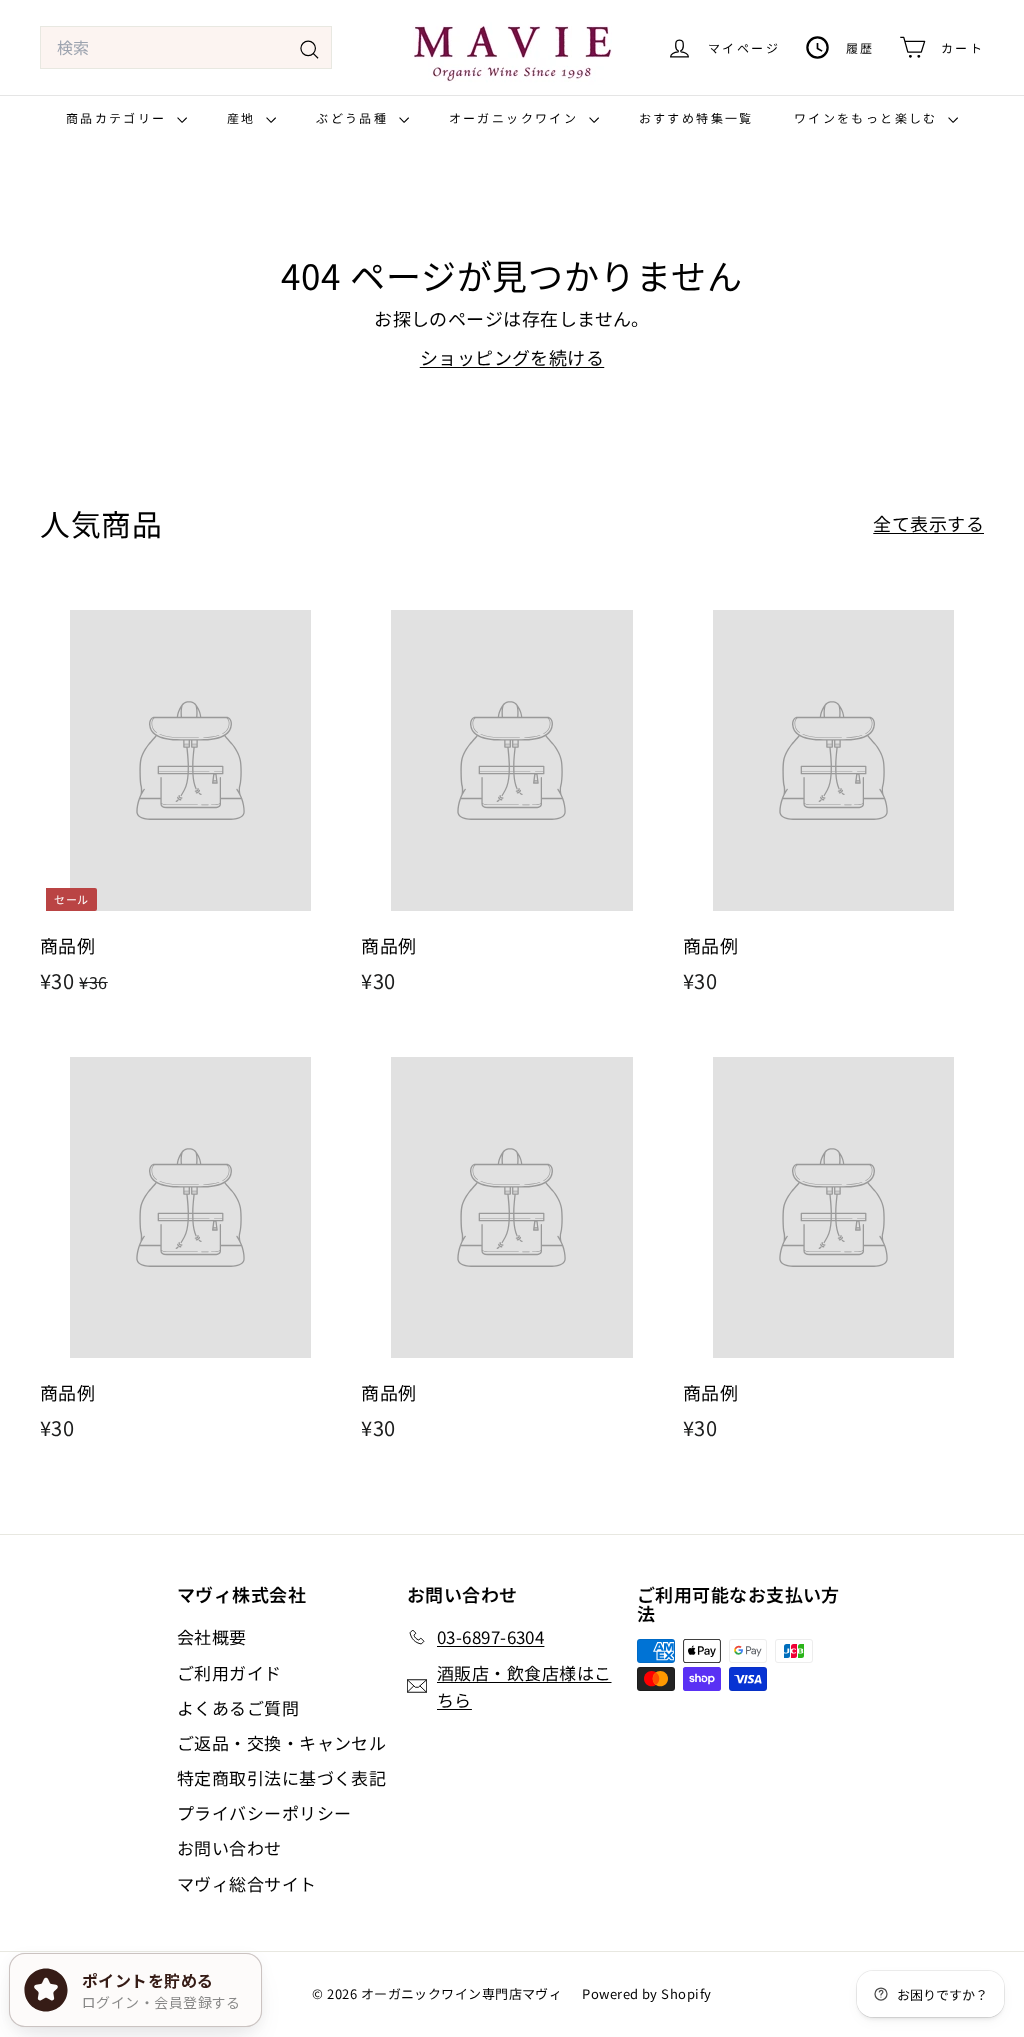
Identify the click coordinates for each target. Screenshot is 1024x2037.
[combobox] (186, 48)
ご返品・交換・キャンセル (281, 1742)
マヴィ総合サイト (247, 1883)
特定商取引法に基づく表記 (281, 1777)
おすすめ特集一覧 (696, 117)
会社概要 (212, 1636)
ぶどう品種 (354, 117)
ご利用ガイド (229, 1672)
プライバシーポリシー (264, 1812)
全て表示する (928, 523)
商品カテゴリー (119, 117)
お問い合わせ (229, 1847)
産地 (244, 117)
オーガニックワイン (516, 117)
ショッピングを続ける (512, 357)
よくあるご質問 (238, 1707)
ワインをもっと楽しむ (868, 117)
